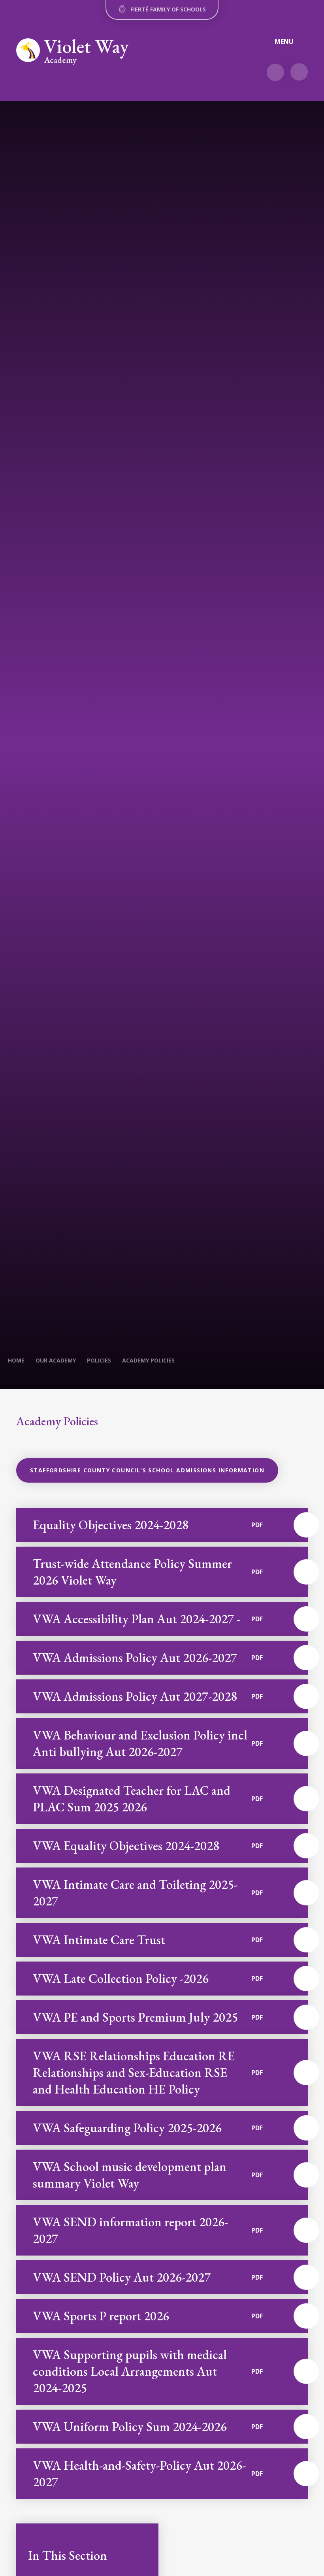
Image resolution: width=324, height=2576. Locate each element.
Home (16, 1360)
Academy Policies (148, 1360)
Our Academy (56, 1360)
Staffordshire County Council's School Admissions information (147, 1470)
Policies (99, 1360)
